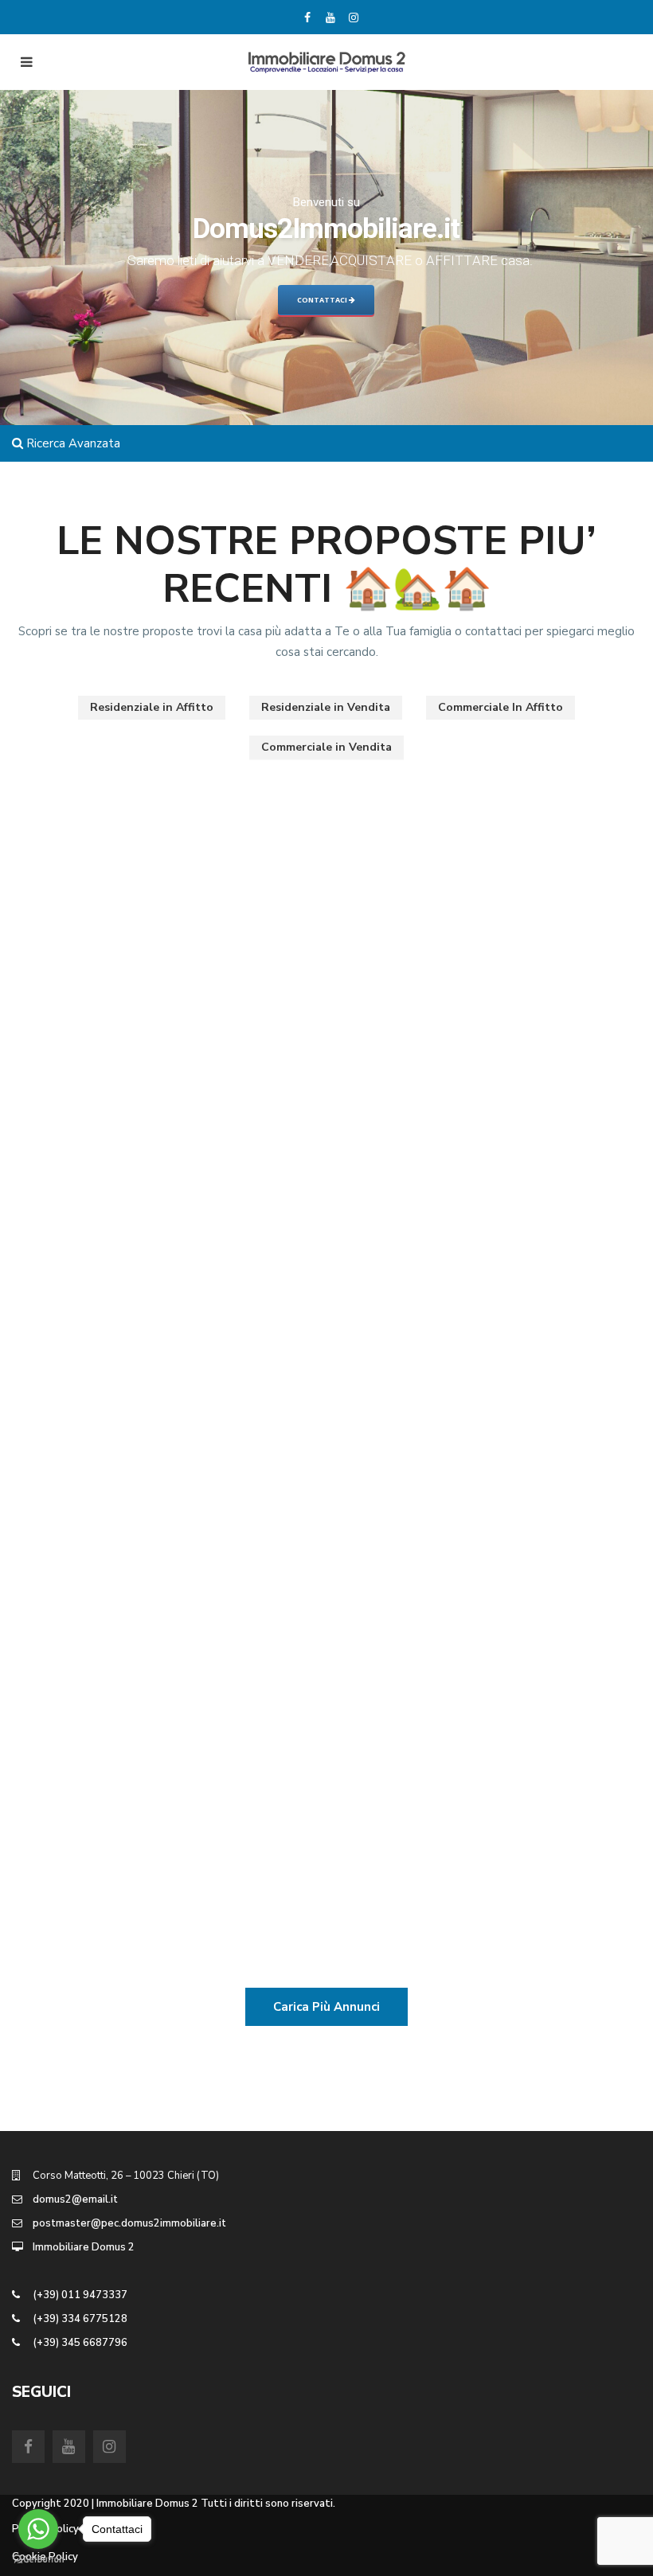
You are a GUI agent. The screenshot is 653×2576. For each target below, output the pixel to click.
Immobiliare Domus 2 (84, 2247)
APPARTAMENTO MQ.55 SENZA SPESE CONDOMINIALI (141, 1311)
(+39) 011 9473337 (80, 2295)
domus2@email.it (75, 2199)
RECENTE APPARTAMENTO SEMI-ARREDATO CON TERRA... (472, 1073)
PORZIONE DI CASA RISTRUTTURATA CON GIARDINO (163, 1073)
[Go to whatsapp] (38, 2529)
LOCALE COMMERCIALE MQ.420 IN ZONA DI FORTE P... (148, 1789)
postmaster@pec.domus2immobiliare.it (129, 2223)
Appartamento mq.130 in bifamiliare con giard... (157, 1550)
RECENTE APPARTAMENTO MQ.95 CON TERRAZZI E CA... (475, 1550)
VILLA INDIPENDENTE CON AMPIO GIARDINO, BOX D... (475, 835)
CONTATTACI (323, 300)
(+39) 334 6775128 (80, 2319)
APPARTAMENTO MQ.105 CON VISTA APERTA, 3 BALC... (161, 835)
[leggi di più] (96, 930)
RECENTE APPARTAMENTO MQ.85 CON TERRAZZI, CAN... (475, 1311)
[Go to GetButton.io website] (38, 2560)
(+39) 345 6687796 (80, 2343)
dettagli (274, 950)
